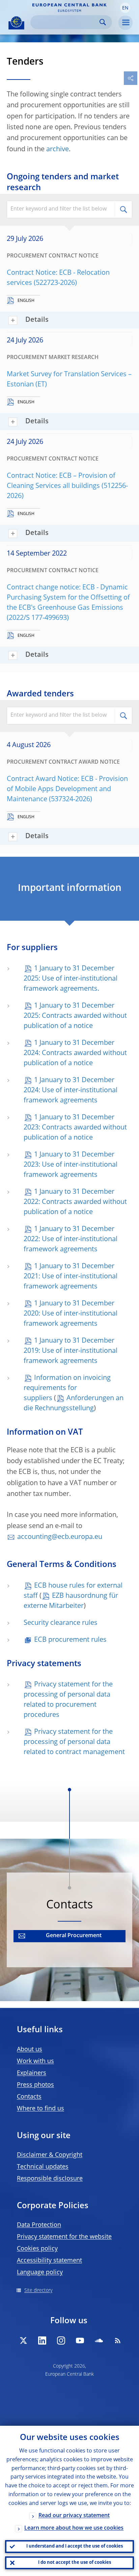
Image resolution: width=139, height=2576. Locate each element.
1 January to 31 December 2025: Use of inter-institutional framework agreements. (71, 979)
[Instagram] (61, 2340)
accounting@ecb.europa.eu (60, 1537)
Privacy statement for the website (64, 2237)
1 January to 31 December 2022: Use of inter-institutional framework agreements (71, 1239)
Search (103, 22)
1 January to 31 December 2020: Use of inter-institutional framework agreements (71, 1314)
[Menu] (126, 23)
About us (30, 2049)
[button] (125, 8)
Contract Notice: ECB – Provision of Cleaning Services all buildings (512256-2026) (67, 486)
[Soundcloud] (99, 2340)
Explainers (32, 2073)
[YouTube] (80, 2340)
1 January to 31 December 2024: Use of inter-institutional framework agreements (71, 1091)
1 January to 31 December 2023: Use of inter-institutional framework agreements (71, 1165)
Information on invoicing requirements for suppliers (67, 1388)
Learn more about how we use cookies (74, 2528)
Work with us (35, 2061)
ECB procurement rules (70, 1640)
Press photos (35, 2085)
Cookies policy (37, 2249)
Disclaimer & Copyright (50, 2155)
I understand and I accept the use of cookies (75, 2546)
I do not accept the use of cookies (75, 2563)
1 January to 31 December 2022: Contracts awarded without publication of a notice (75, 1202)
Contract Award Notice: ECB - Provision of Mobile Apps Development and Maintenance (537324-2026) (67, 789)
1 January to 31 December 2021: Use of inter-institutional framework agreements (71, 1277)
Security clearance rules (61, 1623)
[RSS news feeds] (118, 2340)
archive (58, 150)
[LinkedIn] (42, 2340)
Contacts (29, 2097)
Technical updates (43, 2167)
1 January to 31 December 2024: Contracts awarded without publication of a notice (75, 1053)
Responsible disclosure (50, 2179)
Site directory (38, 2290)
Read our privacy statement (74, 2516)
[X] (23, 2340)
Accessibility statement (49, 2261)
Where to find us (40, 2109)
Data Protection (39, 2225)
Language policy (40, 2272)
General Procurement (74, 1936)
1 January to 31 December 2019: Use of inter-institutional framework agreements (71, 1351)
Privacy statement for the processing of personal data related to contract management (74, 1742)
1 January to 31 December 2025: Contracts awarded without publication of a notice (75, 1016)
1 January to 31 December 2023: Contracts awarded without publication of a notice (75, 1128)
